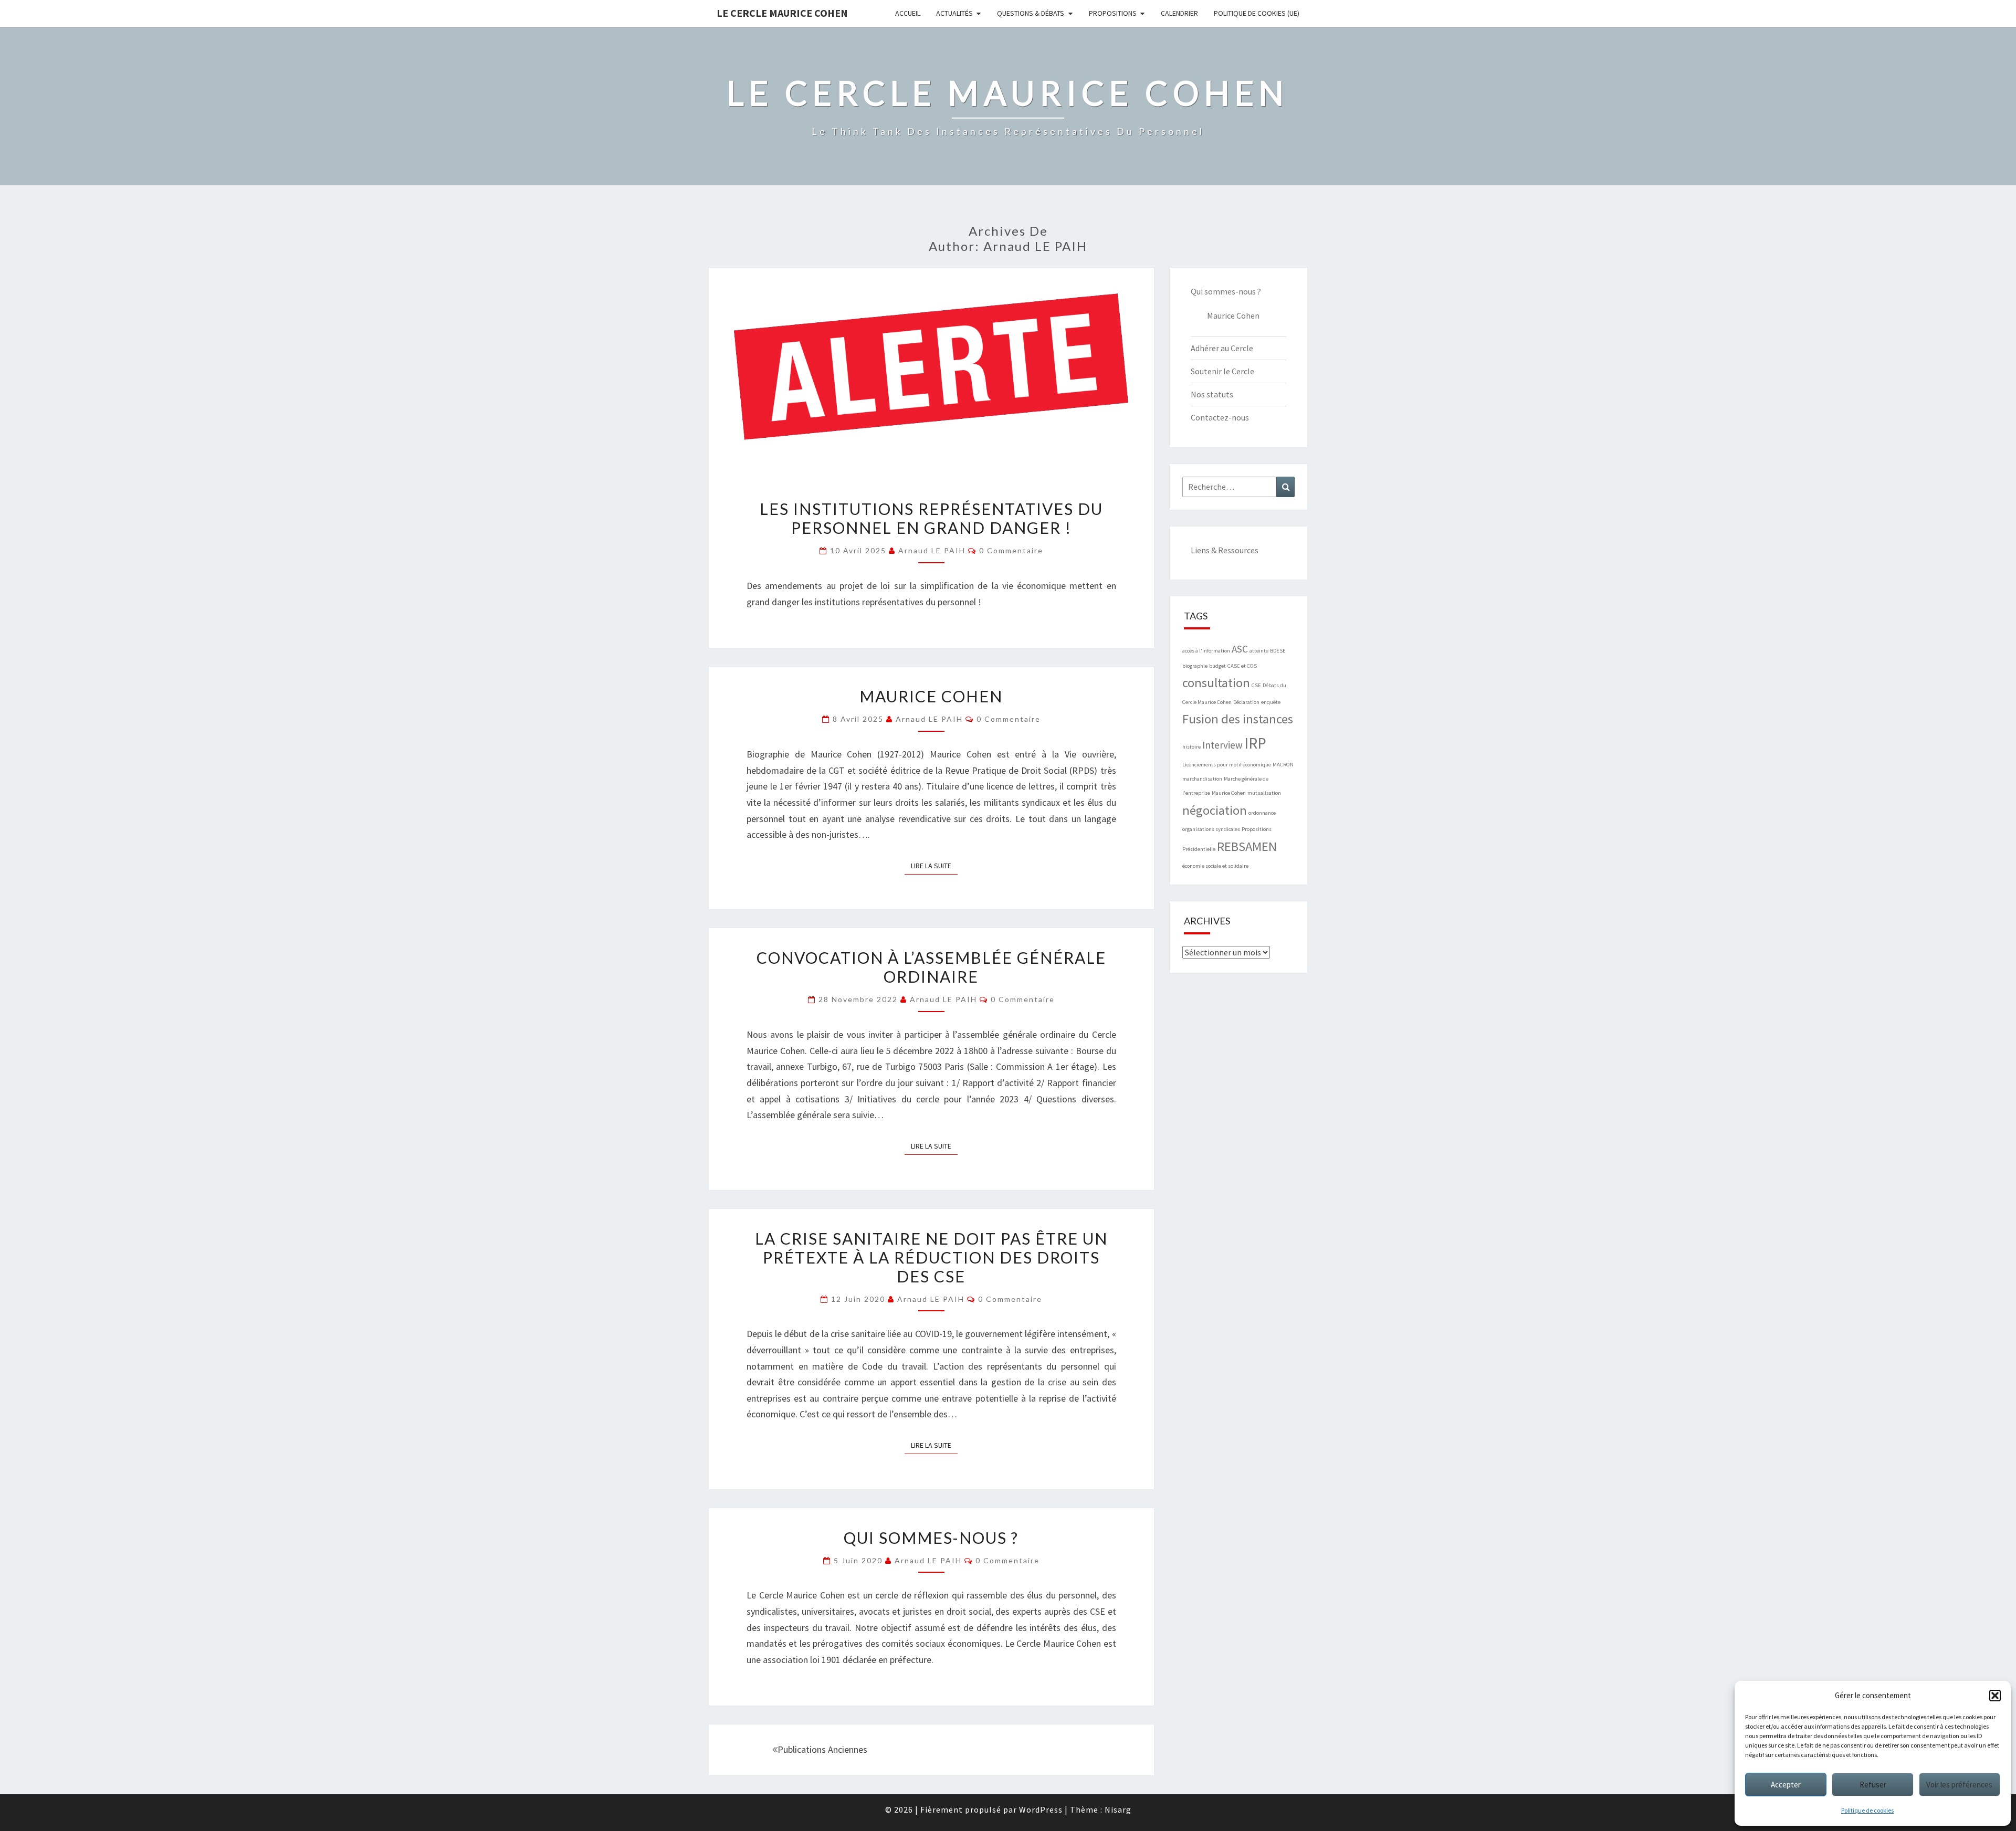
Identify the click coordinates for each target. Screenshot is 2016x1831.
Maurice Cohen (931, 696)
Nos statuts (1212, 394)
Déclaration (1246, 702)
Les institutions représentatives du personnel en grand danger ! (931, 518)
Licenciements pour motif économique (1227, 765)
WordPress (1041, 1809)
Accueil (908, 13)
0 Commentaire (1011, 550)
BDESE (1278, 651)
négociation (1215, 810)
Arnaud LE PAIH (932, 550)
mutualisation (1264, 793)
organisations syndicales (1211, 829)
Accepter (1786, 1785)
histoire (1191, 747)
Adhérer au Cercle (1222, 348)
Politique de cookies (1867, 1810)
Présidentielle (1199, 849)
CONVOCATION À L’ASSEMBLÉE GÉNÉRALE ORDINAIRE (931, 967)
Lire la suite (934, 865)
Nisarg (1118, 1809)
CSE (1256, 685)
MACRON (1283, 765)
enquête (1271, 702)
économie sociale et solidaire (1215, 866)
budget (1217, 666)
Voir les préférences (1959, 1785)
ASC (1240, 649)
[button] (1995, 1696)
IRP (1255, 743)
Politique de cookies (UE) (1257, 13)
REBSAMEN (1247, 846)
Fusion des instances (1238, 719)
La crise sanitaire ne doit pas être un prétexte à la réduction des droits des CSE (931, 1257)
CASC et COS (1242, 666)
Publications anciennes (822, 1749)
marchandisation (1202, 779)
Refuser (1873, 1785)
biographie (1195, 666)
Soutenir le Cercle (1222, 371)
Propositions (1113, 13)
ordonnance (1262, 813)
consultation (1216, 683)
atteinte (1259, 651)
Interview (1222, 745)
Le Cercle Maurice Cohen (782, 13)
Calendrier (1179, 13)
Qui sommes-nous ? (931, 1538)
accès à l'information (1206, 651)
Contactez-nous (1220, 417)
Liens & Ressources (1225, 550)
